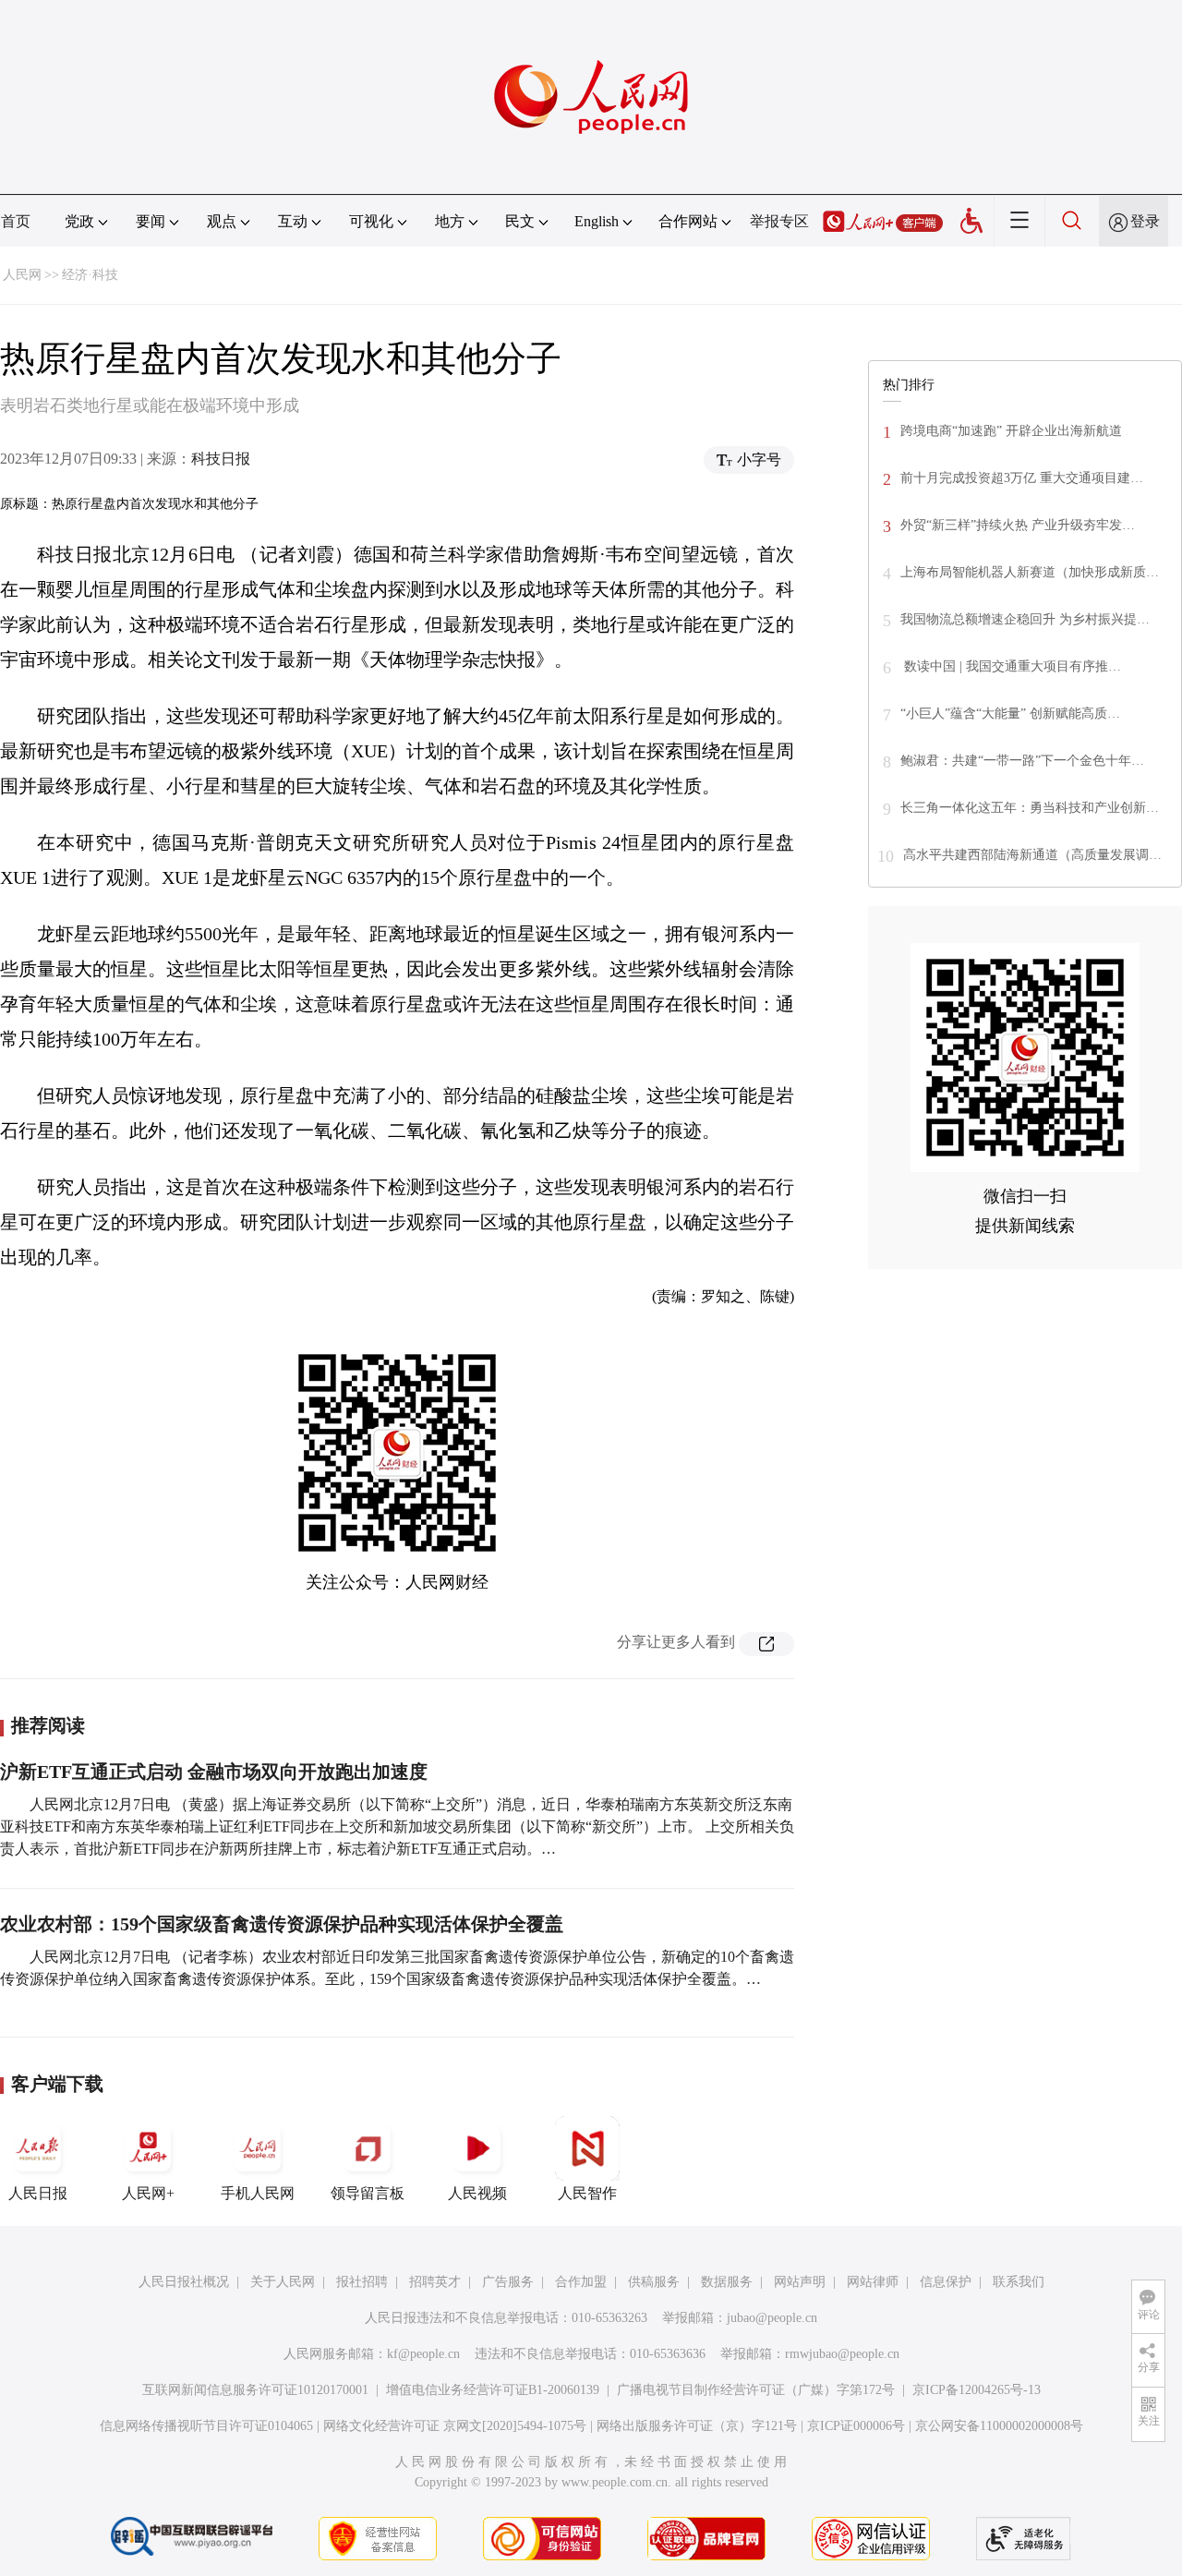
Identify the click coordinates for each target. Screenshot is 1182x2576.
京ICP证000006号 (856, 2426)
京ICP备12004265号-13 (977, 2390)
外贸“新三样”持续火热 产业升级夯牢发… (1018, 525)
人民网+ (148, 2193)
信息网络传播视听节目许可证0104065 (206, 2426)
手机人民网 (258, 2193)
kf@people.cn (423, 2354)
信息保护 (946, 2282)
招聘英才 (435, 2282)
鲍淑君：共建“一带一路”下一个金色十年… (1022, 761)
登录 (1145, 221)
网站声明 (800, 2282)
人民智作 (587, 2193)
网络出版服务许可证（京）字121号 (697, 2426)
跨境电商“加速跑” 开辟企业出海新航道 (1011, 431)
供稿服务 (654, 2282)
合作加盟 (581, 2282)
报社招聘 (362, 2282)
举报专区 (779, 221)
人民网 (22, 275)
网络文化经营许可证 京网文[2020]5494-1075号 (455, 2426)
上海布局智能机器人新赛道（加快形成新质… (1030, 572)
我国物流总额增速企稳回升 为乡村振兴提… (1025, 619)
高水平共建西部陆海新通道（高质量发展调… (1032, 855)
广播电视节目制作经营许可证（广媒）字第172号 (756, 2390)
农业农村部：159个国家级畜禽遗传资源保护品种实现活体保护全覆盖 (282, 1924)
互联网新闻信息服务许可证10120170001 (255, 2390)
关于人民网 (283, 2282)
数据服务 (727, 2282)
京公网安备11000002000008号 (999, 2426)
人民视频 (477, 2193)
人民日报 (38, 2193)
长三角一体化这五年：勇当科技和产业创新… (1030, 808)
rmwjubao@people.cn (842, 2354)
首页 (16, 221)
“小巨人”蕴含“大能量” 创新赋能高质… (1010, 714)
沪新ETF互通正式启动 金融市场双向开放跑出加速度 (214, 1772)
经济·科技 (90, 275)
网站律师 (873, 2282)
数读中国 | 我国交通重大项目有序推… (1011, 666)
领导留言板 (368, 2193)
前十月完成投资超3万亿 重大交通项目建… (1022, 478)
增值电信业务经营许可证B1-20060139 (493, 2390)
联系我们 (1019, 2282)
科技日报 (221, 459)
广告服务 (508, 2282)
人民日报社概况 (184, 2282)
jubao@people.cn (772, 2318)
